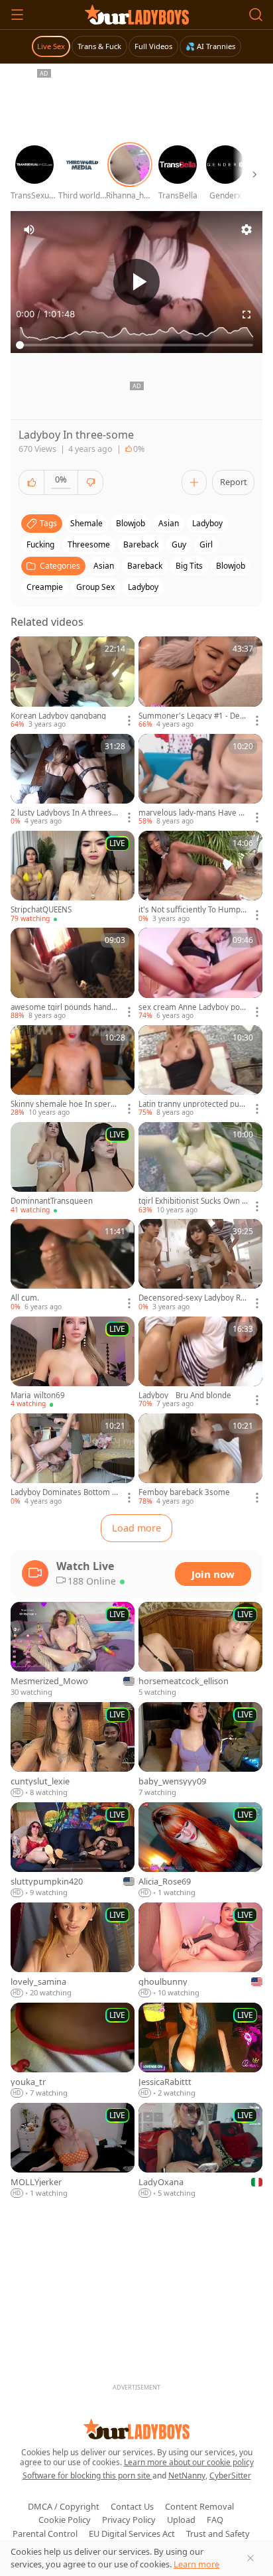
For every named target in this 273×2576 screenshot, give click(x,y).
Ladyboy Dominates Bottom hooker (64, 1492)
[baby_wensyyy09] (200, 1750)
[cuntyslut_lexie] (73, 1750)
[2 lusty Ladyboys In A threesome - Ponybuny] (73, 780)
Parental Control (45, 2534)
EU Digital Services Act (132, 2534)
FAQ (215, 2520)
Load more (136, 1528)
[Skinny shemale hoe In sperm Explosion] (73, 1072)
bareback (141, 544)
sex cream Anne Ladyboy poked (191, 1007)
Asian (104, 566)
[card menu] (129, 721)
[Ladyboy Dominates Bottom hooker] (73, 1460)
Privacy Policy (129, 2520)
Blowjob (231, 566)
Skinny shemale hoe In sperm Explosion (64, 1104)
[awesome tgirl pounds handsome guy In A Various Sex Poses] (73, 974)
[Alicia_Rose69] (200, 1850)
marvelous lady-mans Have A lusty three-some (193, 813)
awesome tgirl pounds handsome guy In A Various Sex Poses (65, 1007)
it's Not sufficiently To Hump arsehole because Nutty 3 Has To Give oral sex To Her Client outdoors (192, 910)
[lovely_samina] (73, 1951)
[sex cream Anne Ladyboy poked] (200, 974)
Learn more (196, 2564)
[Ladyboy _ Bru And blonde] (200, 1363)
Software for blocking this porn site (87, 2475)
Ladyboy (143, 587)
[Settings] (246, 230)
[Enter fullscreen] (246, 315)
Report (234, 482)
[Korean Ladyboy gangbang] (73, 683)
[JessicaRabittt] (200, 2051)
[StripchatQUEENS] (73, 877)
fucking (40, 544)
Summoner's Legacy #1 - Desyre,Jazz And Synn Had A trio (193, 716)
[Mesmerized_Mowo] (73, 1650)
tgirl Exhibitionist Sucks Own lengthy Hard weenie (191, 1201)
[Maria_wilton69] (73, 1363)
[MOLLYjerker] (73, 2151)
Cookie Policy (65, 2520)
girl (206, 544)
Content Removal (199, 2506)
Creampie (45, 587)
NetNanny (187, 2475)
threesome (89, 544)
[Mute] (29, 230)
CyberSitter (230, 2475)
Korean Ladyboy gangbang (58, 716)
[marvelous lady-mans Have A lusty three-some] (200, 780)
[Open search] (256, 15)
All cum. (25, 1298)
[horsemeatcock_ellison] (200, 1650)
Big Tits (189, 566)
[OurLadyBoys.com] (137, 15)
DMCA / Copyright (64, 2506)
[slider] (136, 345)
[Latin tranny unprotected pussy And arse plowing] (200, 1072)
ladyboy (207, 523)
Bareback (145, 566)
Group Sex (95, 587)
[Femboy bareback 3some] (200, 1460)
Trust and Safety (218, 2534)
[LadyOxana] (200, 2151)
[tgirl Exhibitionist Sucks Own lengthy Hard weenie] (200, 1169)
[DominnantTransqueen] (73, 1169)
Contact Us (132, 2506)
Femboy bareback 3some (184, 1492)
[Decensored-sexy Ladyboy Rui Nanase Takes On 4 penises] (200, 1265)
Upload (181, 2520)
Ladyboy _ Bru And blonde (185, 1395)
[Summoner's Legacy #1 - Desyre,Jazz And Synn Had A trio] (200, 683)
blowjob (131, 523)
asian (169, 523)
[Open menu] (17, 15)
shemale (86, 523)
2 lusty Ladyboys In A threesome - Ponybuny (64, 813)
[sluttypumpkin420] (73, 1850)
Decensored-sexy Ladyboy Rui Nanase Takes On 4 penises (193, 1298)
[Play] (136, 282)
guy (179, 544)
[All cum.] (73, 1265)
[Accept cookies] (250, 2558)
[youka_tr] (73, 2051)
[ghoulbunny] (200, 1951)
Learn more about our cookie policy (189, 2462)
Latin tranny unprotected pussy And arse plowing (193, 1104)
